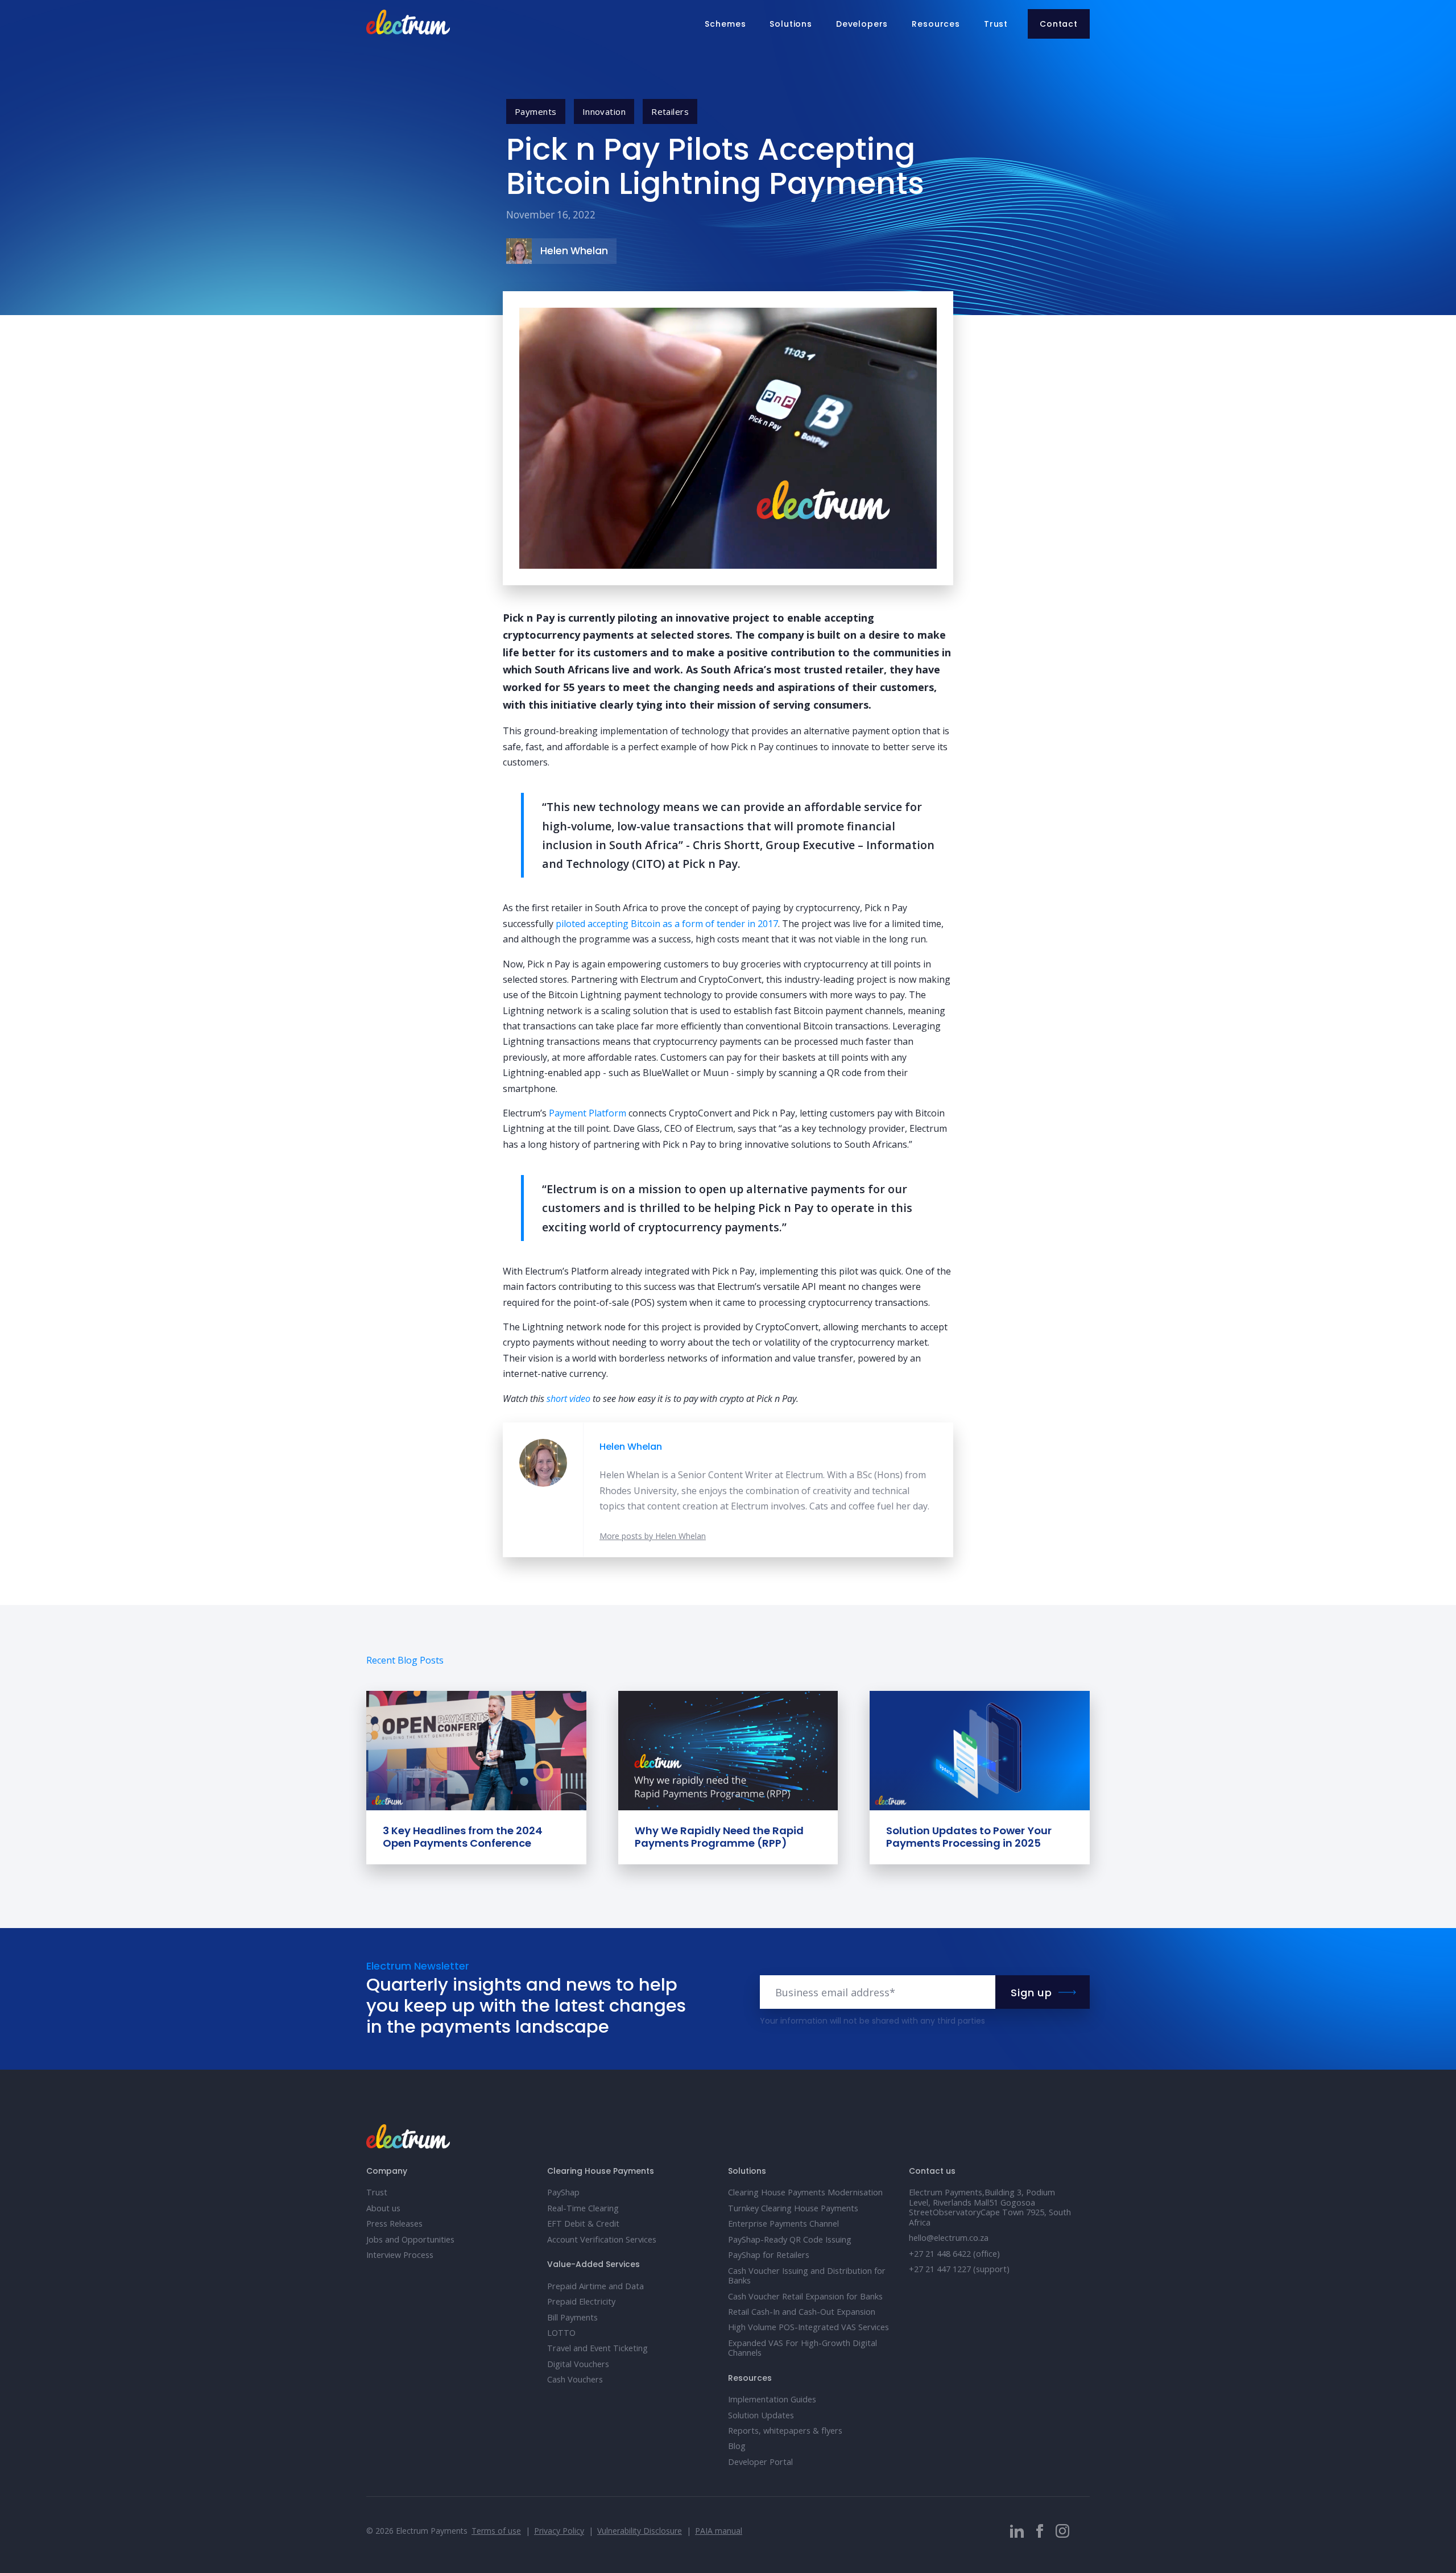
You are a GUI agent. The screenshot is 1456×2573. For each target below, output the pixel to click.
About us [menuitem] (383, 2208)
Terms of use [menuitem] (496, 2531)
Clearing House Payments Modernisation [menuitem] (805, 2192)
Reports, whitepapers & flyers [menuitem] (785, 2431)
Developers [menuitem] (862, 24)
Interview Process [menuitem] (400, 2255)
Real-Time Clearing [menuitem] (583, 2208)
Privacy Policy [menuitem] (559, 2531)
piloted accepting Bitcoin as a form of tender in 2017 (667, 924)
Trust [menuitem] (996, 24)
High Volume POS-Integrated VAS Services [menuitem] (808, 2327)
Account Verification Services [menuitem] (602, 2239)
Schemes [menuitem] (725, 24)
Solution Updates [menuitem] (761, 2415)
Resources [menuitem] (936, 24)
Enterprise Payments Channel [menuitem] (783, 2224)
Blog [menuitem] (737, 2446)
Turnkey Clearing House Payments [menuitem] (793, 2208)
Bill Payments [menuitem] (572, 2317)
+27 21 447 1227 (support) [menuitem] (959, 2269)
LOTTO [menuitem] (561, 2333)
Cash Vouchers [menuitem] (575, 2379)
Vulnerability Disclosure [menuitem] (640, 2531)
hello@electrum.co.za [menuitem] (949, 2238)
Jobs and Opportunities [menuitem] (410, 2239)
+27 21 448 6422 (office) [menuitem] (954, 2254)
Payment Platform (588, 1113)
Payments (536, 111)
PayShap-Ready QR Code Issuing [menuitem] (790, 2239)
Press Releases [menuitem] (394, 2224)
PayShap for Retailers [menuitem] (769, 2255)
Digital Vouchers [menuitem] (578, 2364)
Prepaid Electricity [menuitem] (581, 2301)
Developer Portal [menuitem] (760, 2462)
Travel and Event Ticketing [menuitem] (597, 2348)
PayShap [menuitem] (563, 2192)
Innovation (604, 111)
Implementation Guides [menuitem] (772, 2399)
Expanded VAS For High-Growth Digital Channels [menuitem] (803, 2348)
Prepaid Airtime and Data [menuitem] (595, 2286)
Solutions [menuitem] (791, 24)
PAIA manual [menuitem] (719, 2531)
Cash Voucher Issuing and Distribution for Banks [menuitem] (807, 2276)
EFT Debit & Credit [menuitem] (583, 2224)
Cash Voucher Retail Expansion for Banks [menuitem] (805, 2296)
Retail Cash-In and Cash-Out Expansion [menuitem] (802, 2312)
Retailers (670, 111)
